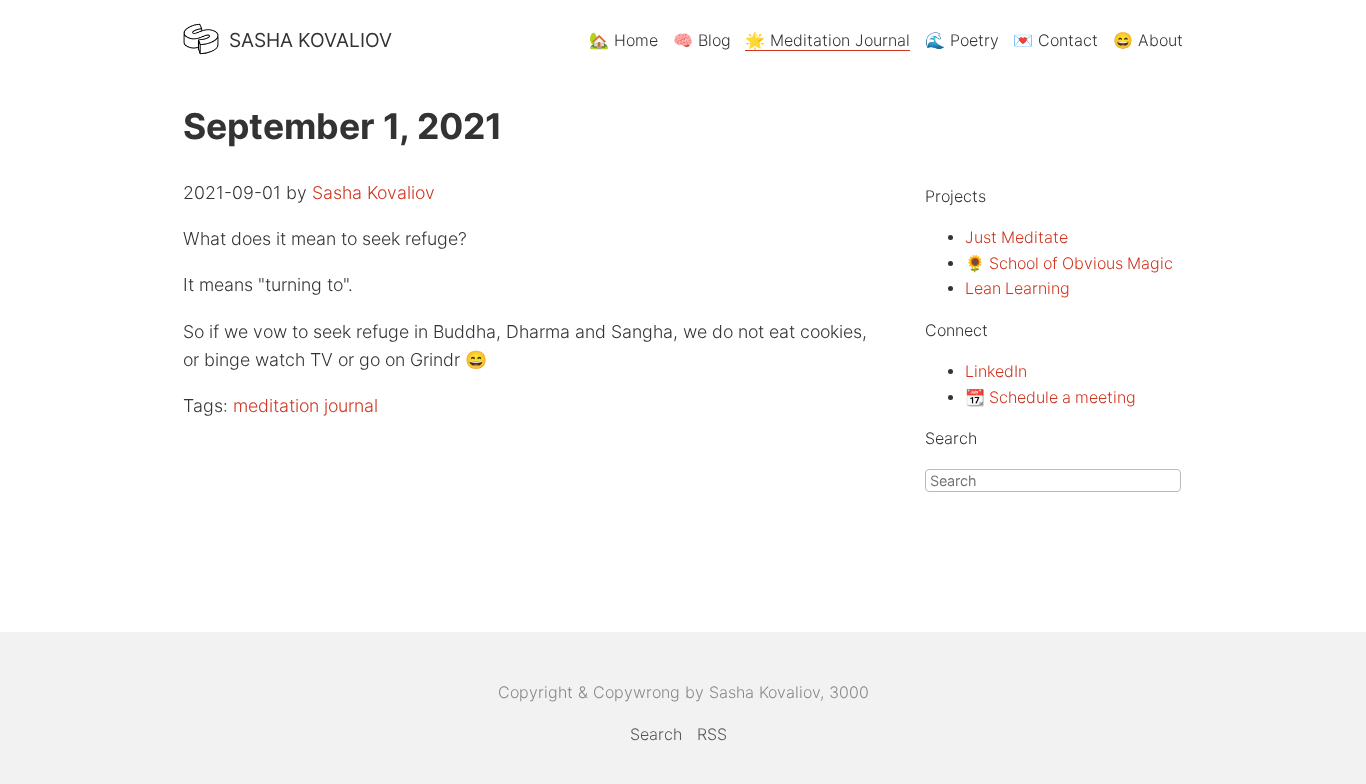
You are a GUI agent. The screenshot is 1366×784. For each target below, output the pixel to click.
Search (656, 734)
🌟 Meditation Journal (827, 40)
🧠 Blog (702, 40)
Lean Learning (1017, 288)
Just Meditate (1016, 237)
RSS (712, 734)
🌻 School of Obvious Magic (1069, 263)
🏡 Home (623, 40)
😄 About (1148, 40)
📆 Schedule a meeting (1050, 397)
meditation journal (305, 405)
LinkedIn (996, 371)
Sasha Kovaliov (310, 40)
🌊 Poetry (962, 40)
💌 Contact (1055, 40)
